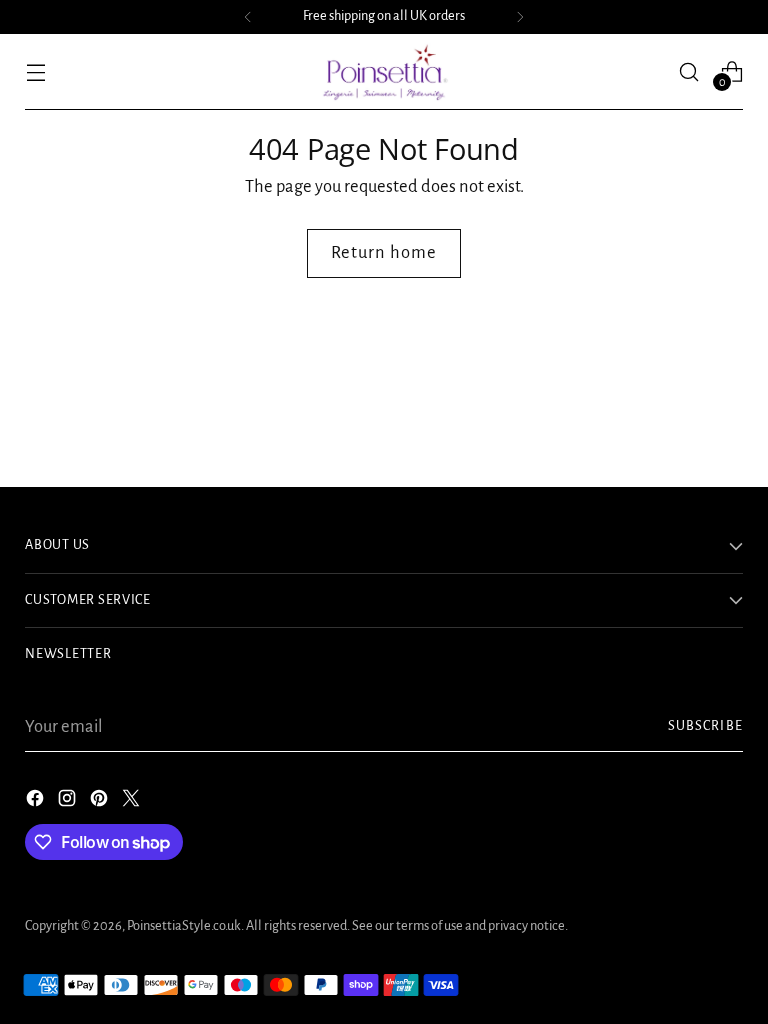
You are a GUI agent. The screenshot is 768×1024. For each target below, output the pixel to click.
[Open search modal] (689, 71)
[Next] (520, 17)
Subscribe (705, 726)
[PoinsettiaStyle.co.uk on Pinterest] (101, 802)
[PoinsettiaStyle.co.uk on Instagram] (69, 802)
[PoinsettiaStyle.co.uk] (384, 72)
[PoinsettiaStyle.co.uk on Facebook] (37, 802)
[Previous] (248, 17)
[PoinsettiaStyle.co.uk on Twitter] (133, 802)
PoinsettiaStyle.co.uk (184, 926)
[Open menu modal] (35, 71)
